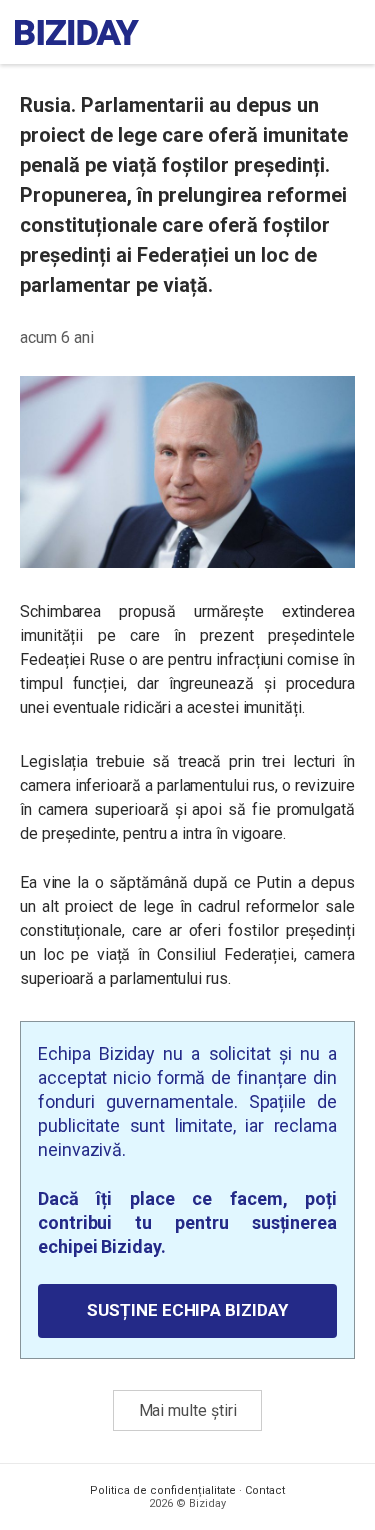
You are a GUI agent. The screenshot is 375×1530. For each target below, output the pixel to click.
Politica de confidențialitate (163, 1490)
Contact (265, 1490)
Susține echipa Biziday (187, 1310)
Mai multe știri (188, 1410)
